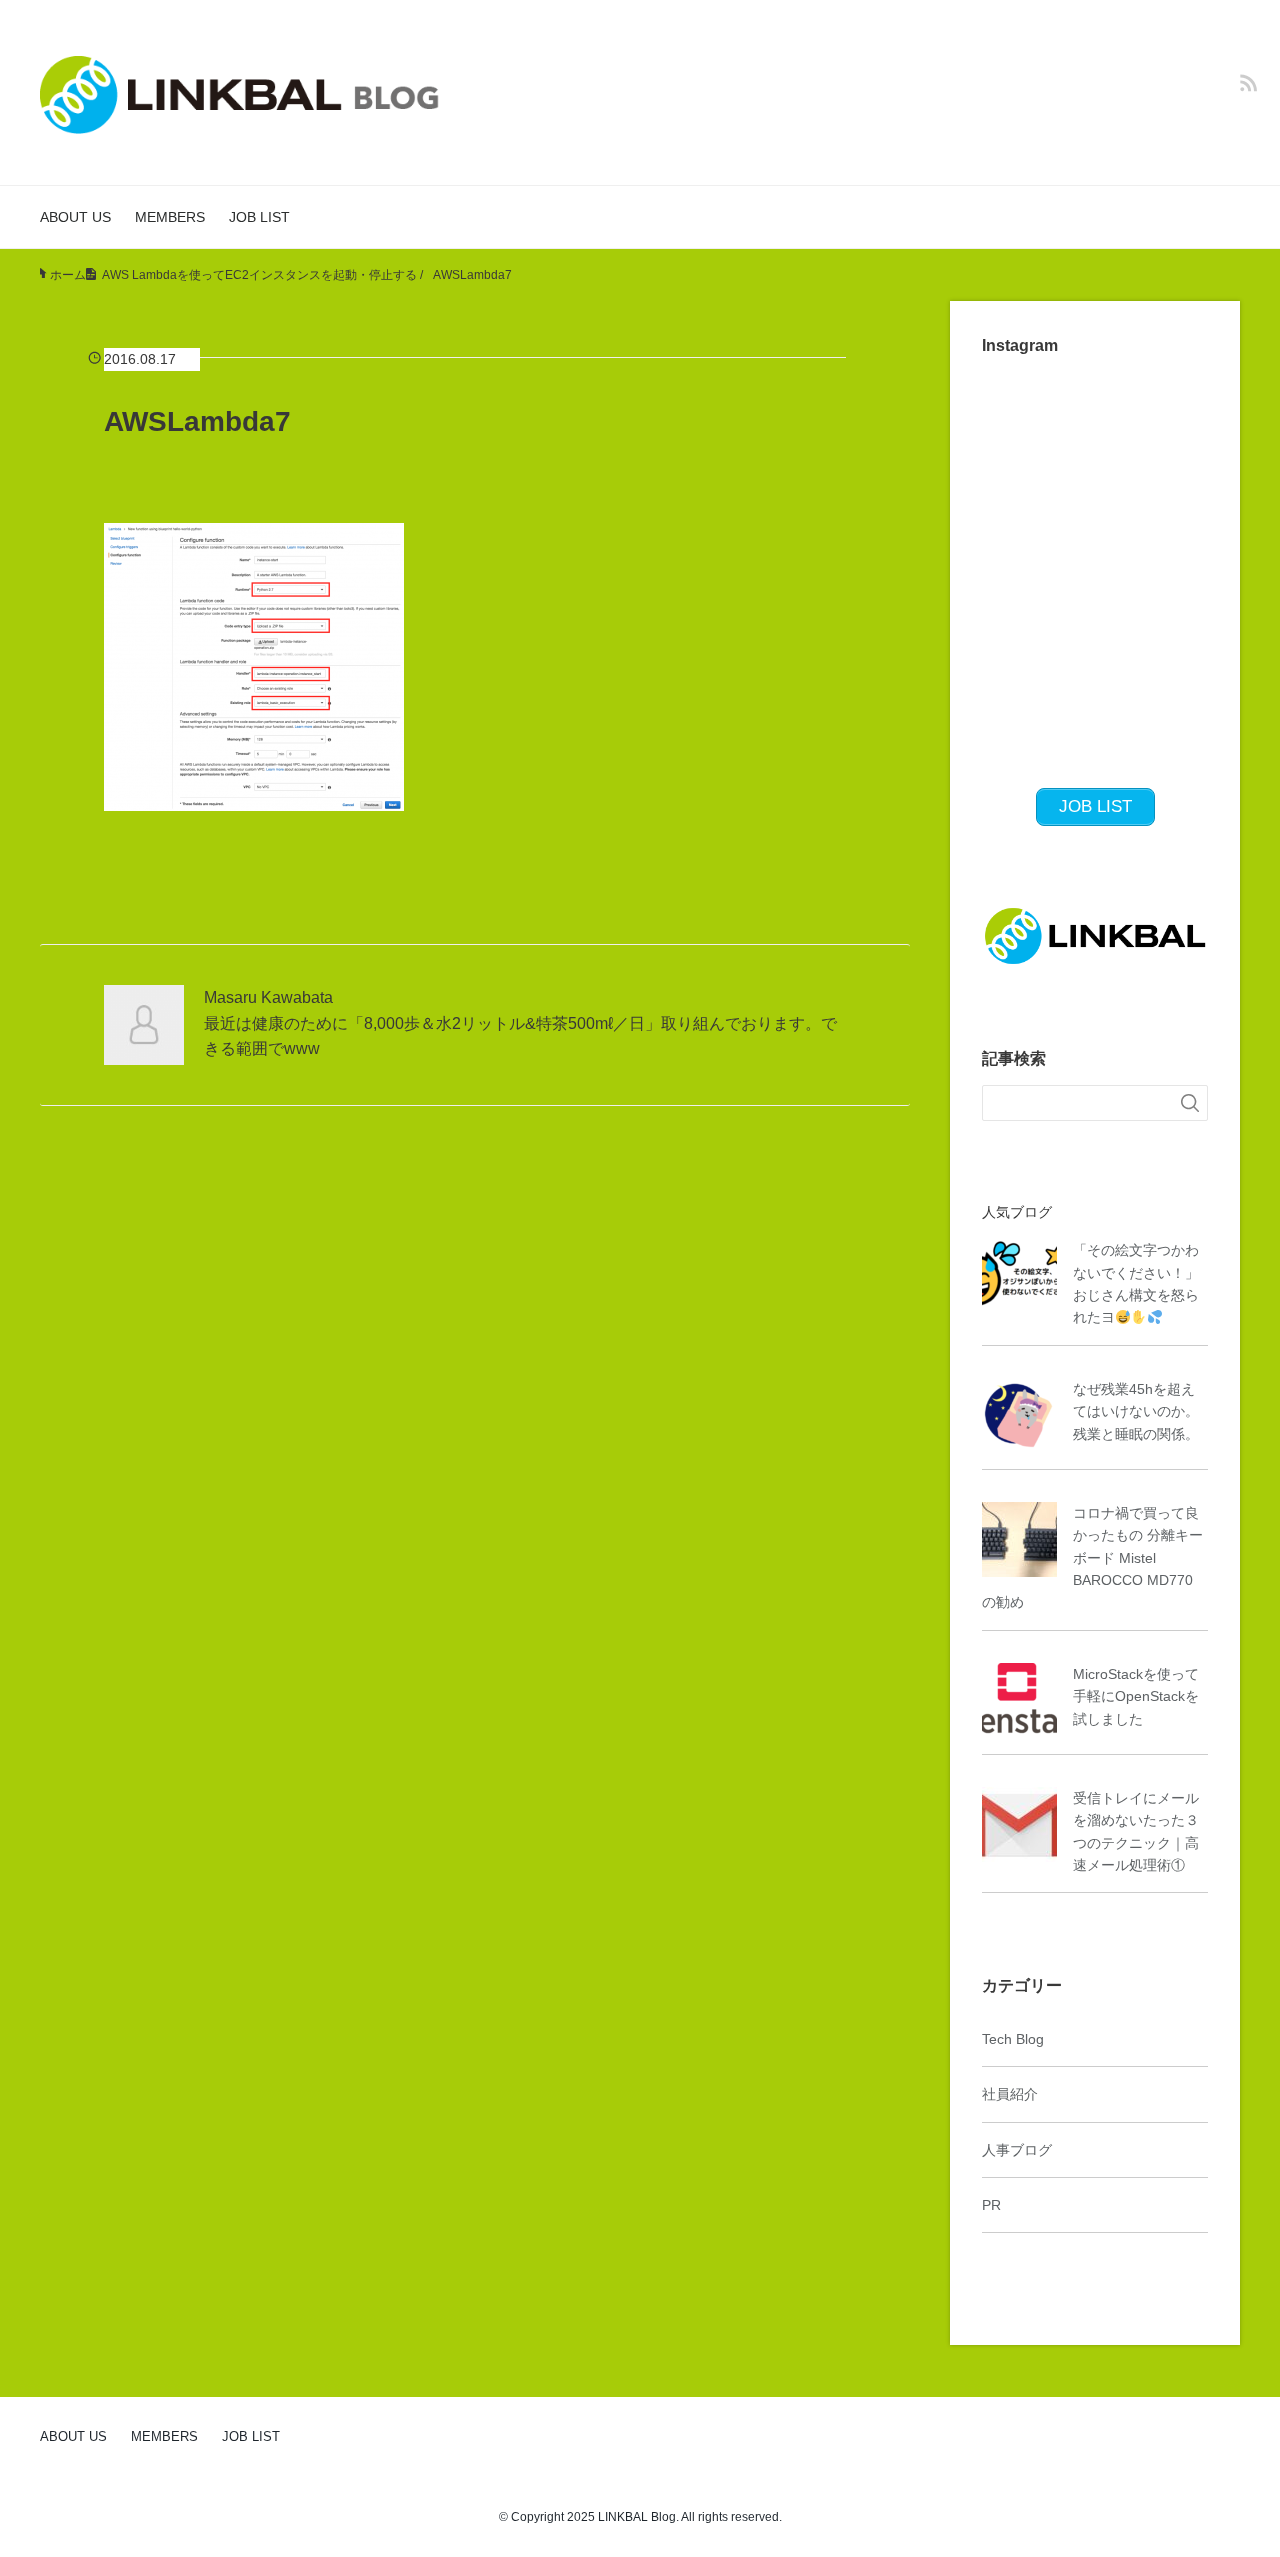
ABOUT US (75, 217)
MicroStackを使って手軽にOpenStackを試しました (1136, 1696)
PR (991, 2205)
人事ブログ (1017, 2150)
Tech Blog (1013, 2039)
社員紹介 (1010, 2094)
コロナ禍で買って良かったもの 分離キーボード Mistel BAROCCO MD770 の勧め (1092, 1558)
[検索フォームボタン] (1190, 1103)
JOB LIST (259, 217)
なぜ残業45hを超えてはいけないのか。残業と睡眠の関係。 (1136, 1411)
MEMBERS (170, 217)
